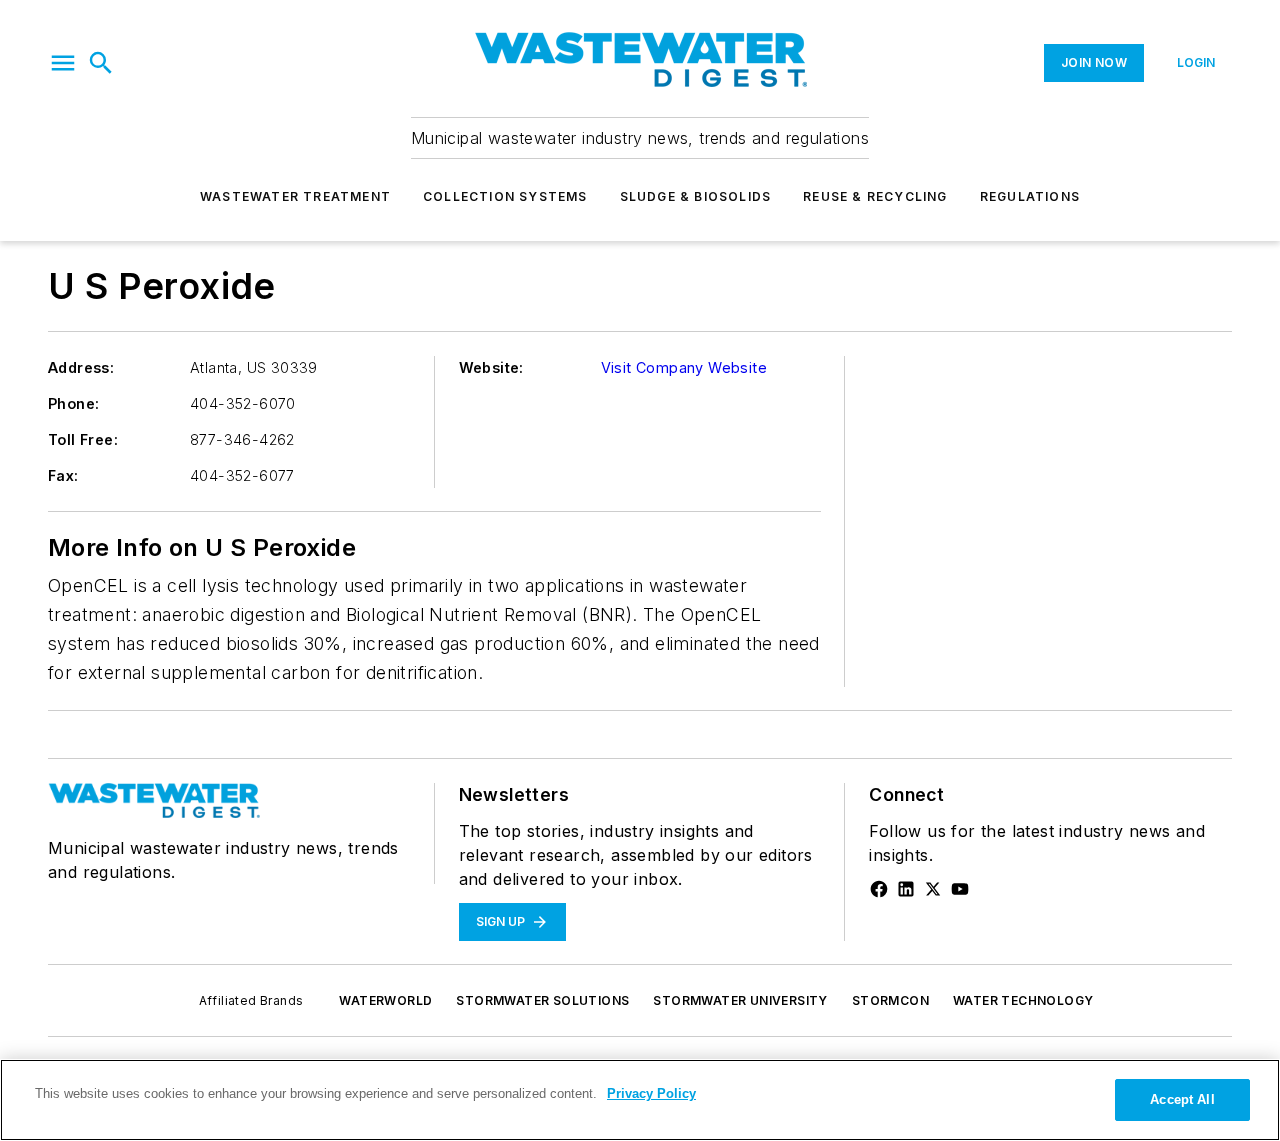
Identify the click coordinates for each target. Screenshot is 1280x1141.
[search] (101, 63)
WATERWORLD (385, 1000)
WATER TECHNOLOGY (1023, 1000)
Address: (81, 367)
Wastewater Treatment (295, 196)
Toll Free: (83, 439)
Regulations (1030, 196)
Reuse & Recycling (875, 196)
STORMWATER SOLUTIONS (542, 1000)
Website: (491, 367)
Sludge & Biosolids (696, 196)
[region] (640, 1100)
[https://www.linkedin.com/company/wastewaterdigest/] (906, 889)
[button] (63, 63)
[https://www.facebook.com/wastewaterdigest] (879, 889)
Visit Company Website (684, 367)
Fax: (63, 475)
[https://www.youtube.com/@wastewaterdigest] (960, 889)
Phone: (73, 403)
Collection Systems (505, 196)
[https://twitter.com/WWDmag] (933, 889)
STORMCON (890, 1000)
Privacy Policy (651, 1093)
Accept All (1182, 1099)
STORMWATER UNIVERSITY (740, 1000)
